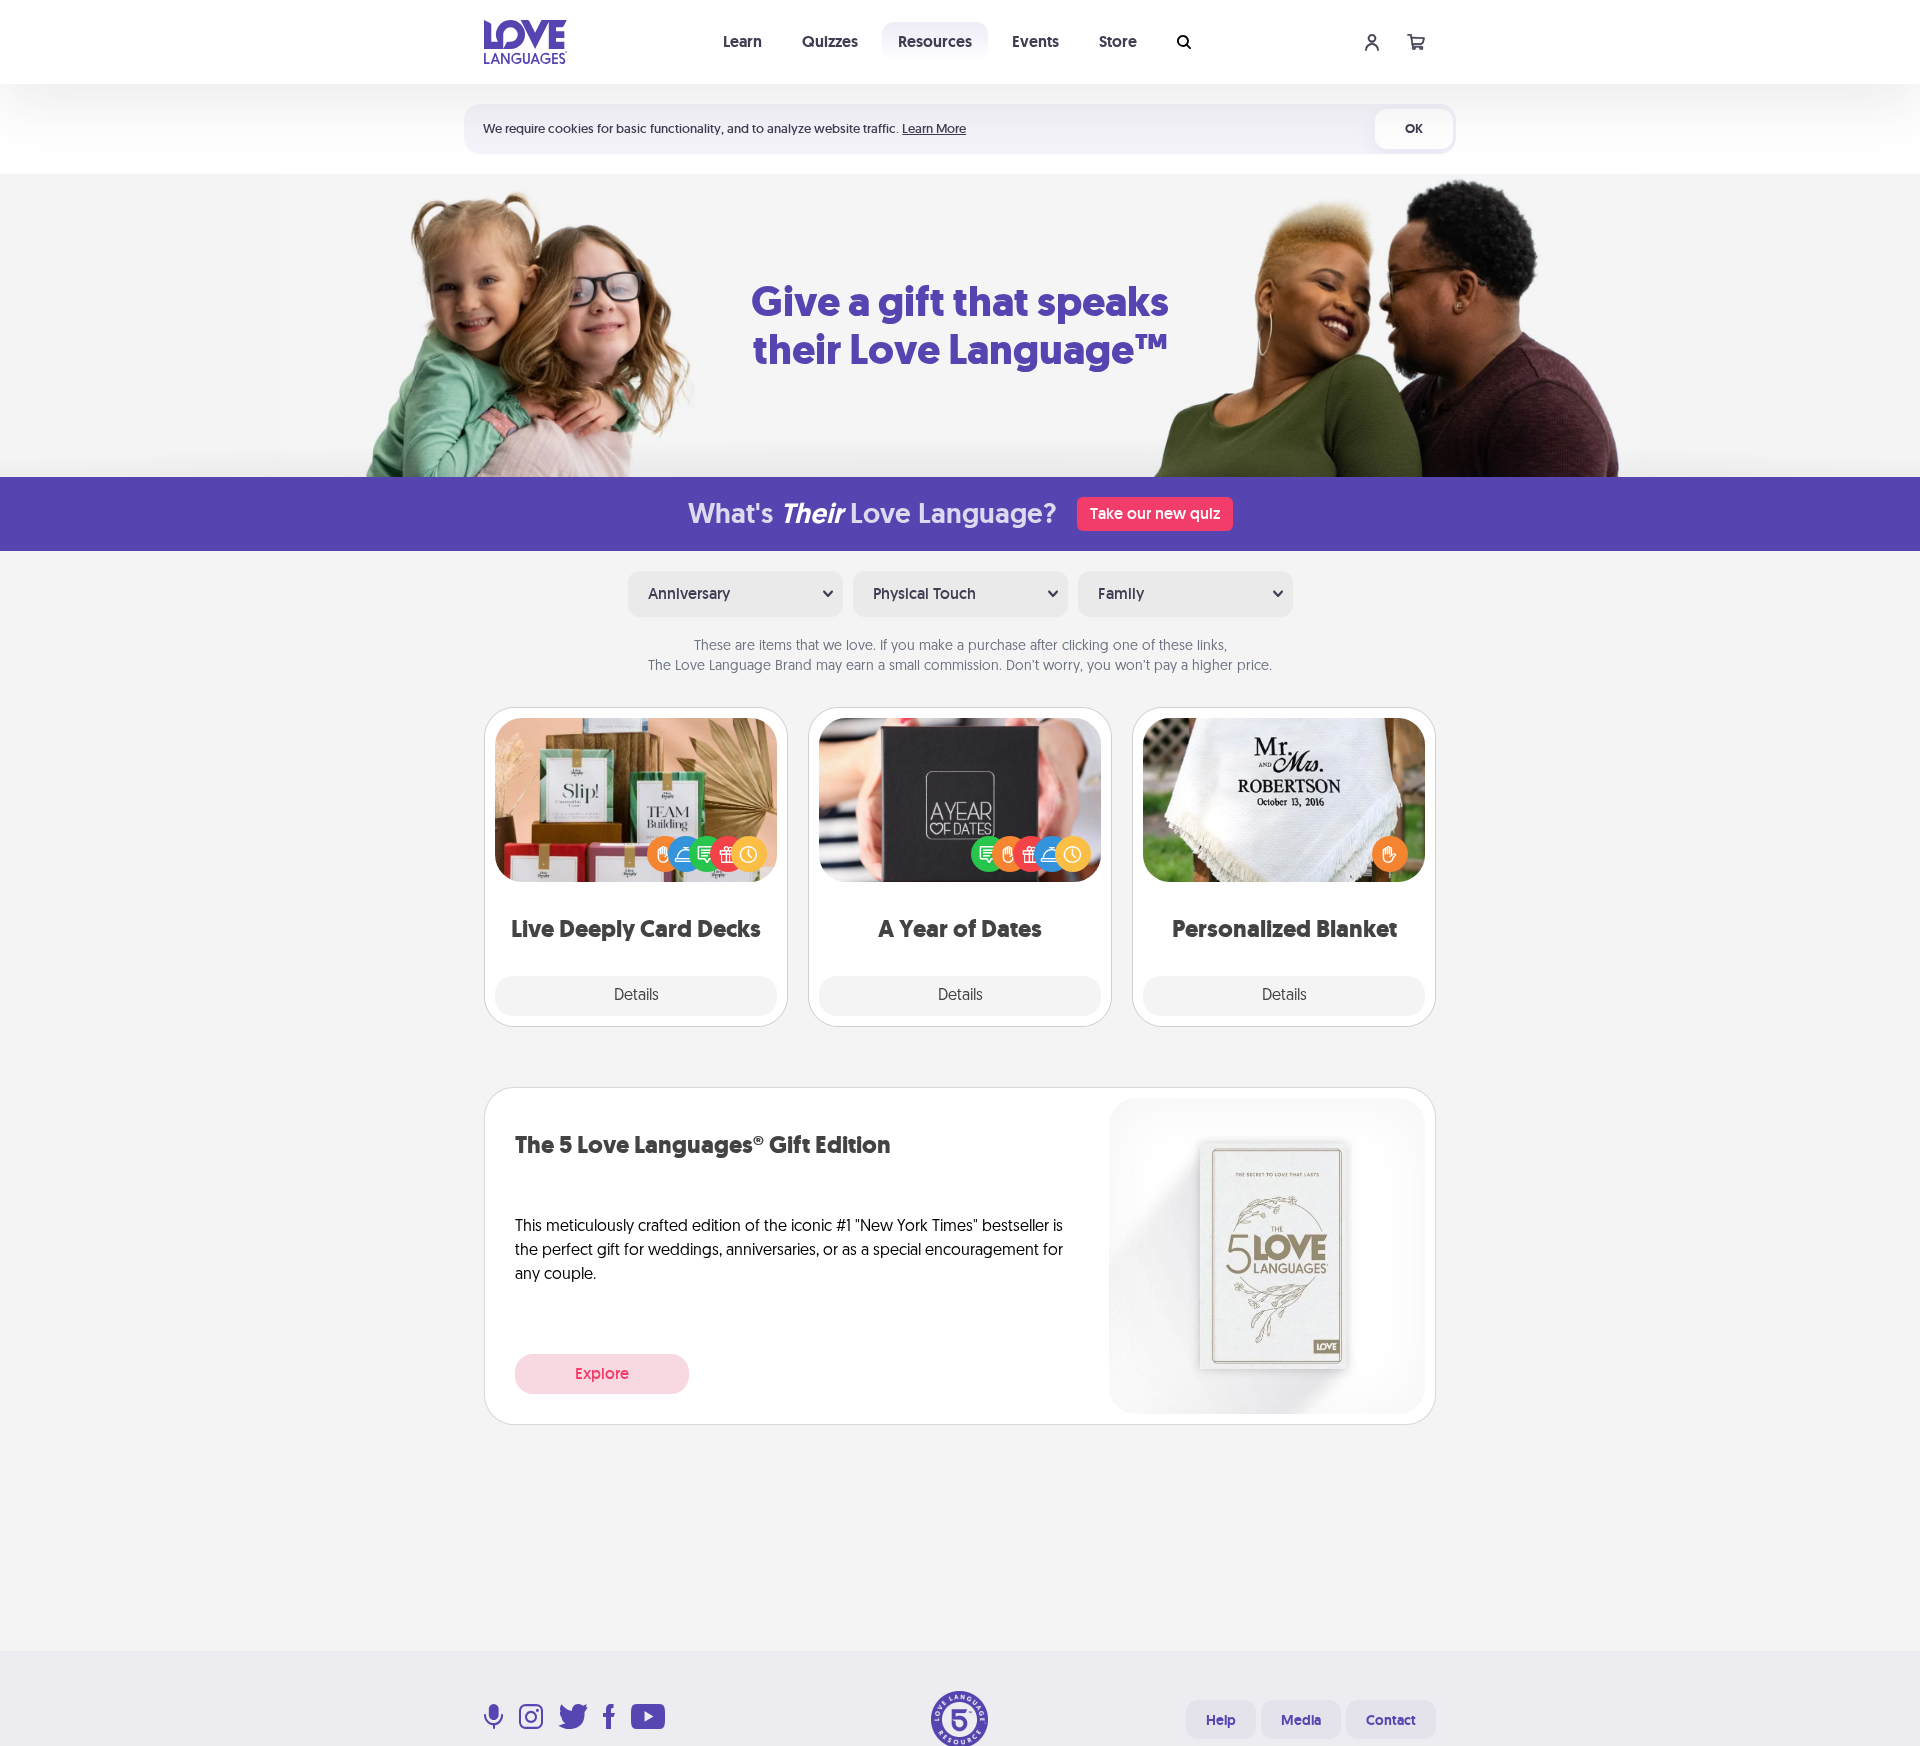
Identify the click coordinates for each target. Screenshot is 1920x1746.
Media (1301, 1720)
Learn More (934, 128)
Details (636, 996)
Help (1221, 1720)
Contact (1391, 1720)
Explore (602, 1373)
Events (1035, 41)
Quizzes (830, 41)
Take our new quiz (1155, 513)
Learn (742, 41)
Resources (935, 41)
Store (1118, 41)
